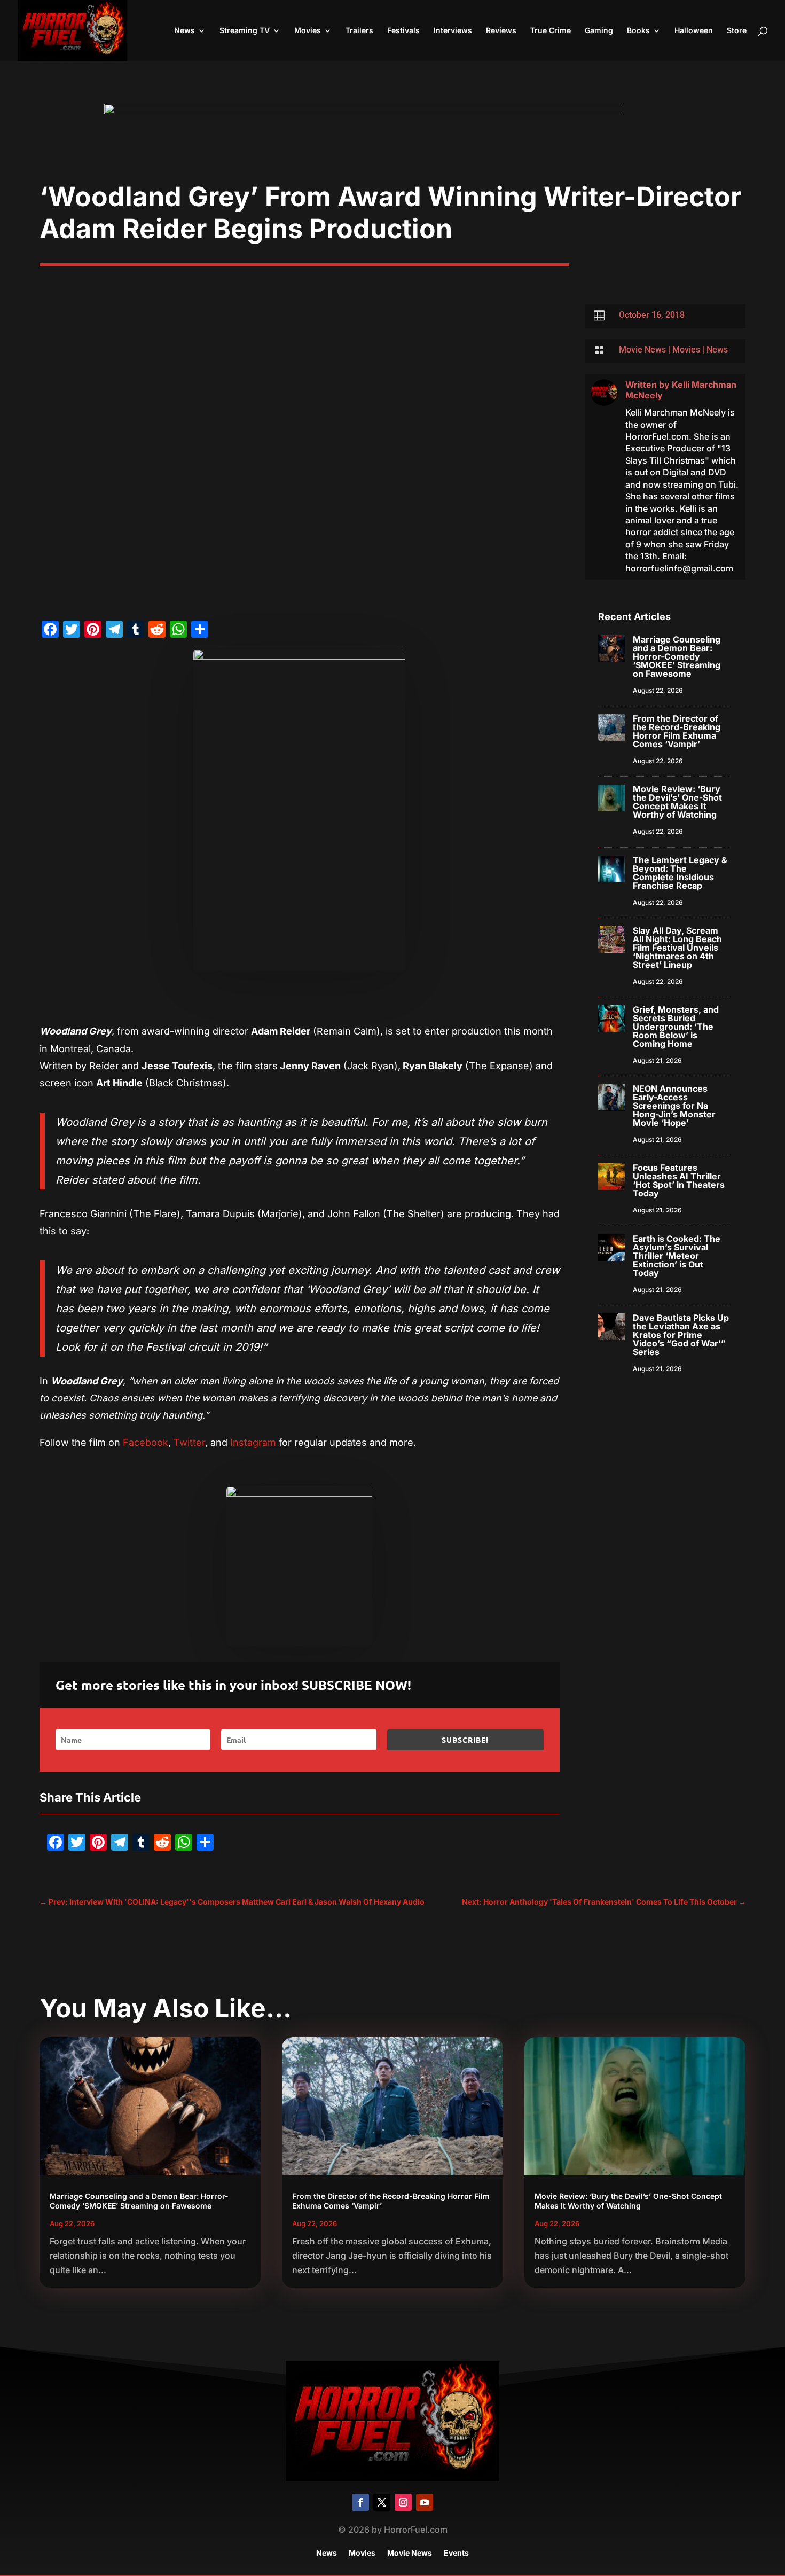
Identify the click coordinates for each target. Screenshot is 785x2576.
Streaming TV (245, 31)
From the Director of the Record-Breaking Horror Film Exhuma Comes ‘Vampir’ (677, 731)
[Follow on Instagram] (403, 2502)
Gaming (599, 31)
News (185, 31)
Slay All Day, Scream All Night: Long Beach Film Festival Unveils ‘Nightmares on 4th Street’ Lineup (677, 948)
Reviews (501, 31)
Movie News (642, 350)
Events (456, 2553)
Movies (308, 31)
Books (638, 31)
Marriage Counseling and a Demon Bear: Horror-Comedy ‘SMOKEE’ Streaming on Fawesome (677, 656)
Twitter (189, 1442)
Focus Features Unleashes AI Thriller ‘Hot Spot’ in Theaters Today (679, 1180)
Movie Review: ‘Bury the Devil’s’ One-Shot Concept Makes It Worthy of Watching (677, 802)
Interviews (453, 31)
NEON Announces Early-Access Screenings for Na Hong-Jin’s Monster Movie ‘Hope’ (674, 1106)
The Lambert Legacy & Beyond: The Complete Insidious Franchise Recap (680, 873)
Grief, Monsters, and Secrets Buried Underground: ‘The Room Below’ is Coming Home (676, 1027)
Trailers (359, 31)
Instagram (253, 1442)
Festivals (403, 31)
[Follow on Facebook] (360, 2502)
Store (737, 31)
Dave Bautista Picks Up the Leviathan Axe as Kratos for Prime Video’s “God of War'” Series (681, 1335)
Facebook (146, 1442)
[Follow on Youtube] (425, 2502)
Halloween (694, 31)
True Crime (551, 31)
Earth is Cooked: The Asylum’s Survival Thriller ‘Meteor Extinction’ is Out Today (677, 1256)
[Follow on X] (382, 2502)
